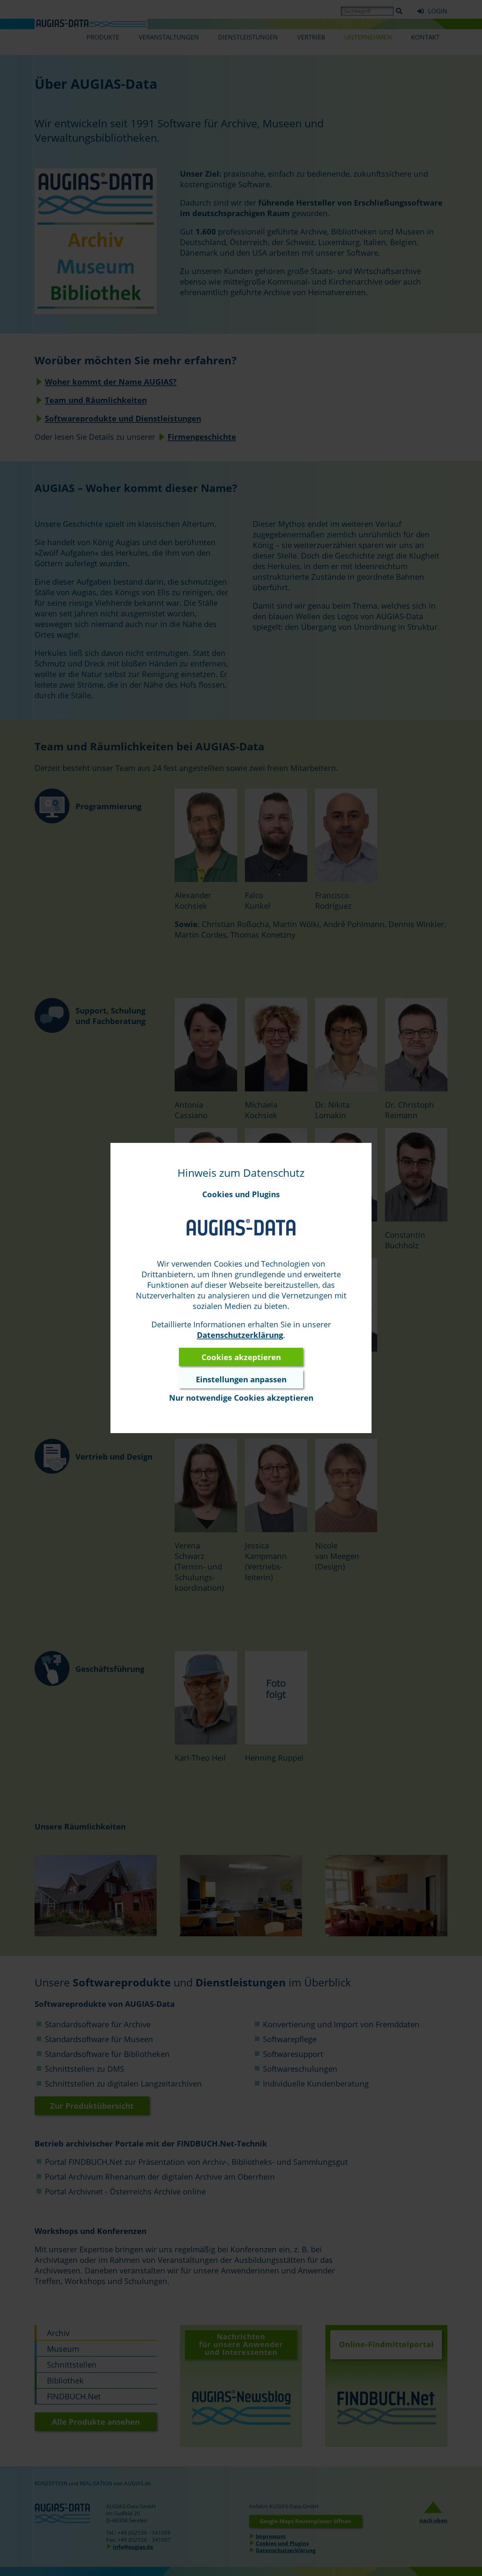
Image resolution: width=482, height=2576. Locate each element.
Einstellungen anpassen (241, 1379)
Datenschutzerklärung (240, 1335)
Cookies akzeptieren (241, 1357)
